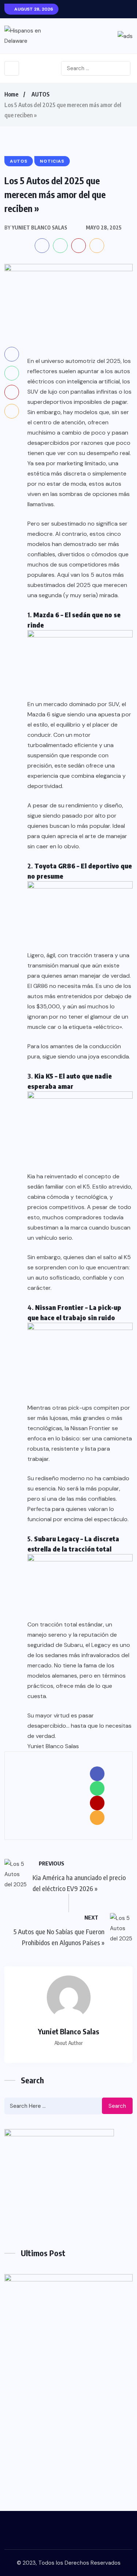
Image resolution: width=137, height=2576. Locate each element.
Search (117, 2106)
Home (11, 94)
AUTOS (41, 94)
